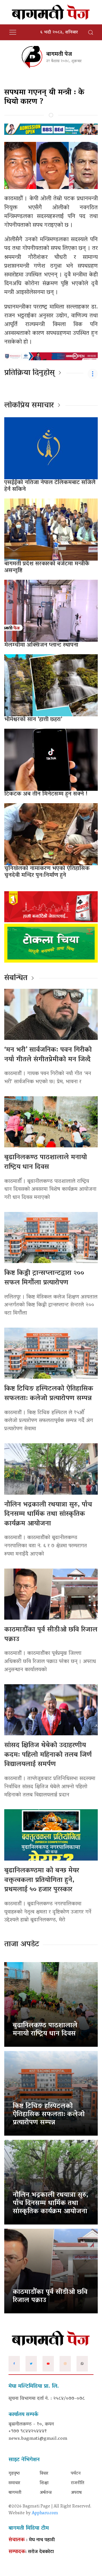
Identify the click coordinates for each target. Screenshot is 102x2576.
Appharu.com (45, 2513)
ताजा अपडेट (22, 1945)
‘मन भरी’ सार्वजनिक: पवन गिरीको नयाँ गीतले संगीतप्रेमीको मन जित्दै (48, 1055)
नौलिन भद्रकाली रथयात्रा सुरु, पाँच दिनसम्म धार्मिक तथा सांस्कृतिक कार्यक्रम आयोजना (48, 1514)
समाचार (14, 2483)
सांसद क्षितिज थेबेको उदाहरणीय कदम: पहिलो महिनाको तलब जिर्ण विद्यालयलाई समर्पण (48, 1755)
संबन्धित (16, 978)
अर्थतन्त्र (46, 2493)
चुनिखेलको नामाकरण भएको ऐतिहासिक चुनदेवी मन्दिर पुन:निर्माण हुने (47, 872)
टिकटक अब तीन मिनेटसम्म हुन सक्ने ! (46, 794)
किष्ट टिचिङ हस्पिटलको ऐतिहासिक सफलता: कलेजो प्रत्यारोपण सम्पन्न (49, 1394)
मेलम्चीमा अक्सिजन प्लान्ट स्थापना (41, 645)
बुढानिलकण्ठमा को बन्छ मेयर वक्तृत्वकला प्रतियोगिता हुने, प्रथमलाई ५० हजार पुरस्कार (42, 1880)
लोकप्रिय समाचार (29, 406)
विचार (44, 2474)
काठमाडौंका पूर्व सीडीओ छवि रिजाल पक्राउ (51, 1635)
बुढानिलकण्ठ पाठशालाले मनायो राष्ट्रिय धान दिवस (46, 1162)
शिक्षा (44, 2483)
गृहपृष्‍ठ (14, 2474)
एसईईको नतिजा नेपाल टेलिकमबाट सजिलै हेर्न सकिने (50, 486)
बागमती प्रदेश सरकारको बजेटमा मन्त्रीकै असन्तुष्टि (47, 567)
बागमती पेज (59, 54)
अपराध (76, 2493)
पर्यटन (76, 2474)
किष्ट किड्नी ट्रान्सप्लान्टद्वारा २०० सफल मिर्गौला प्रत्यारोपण (44, 1278)
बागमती (15, 2493)
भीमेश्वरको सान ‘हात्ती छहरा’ (33, 720)
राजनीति (77, 2483)
